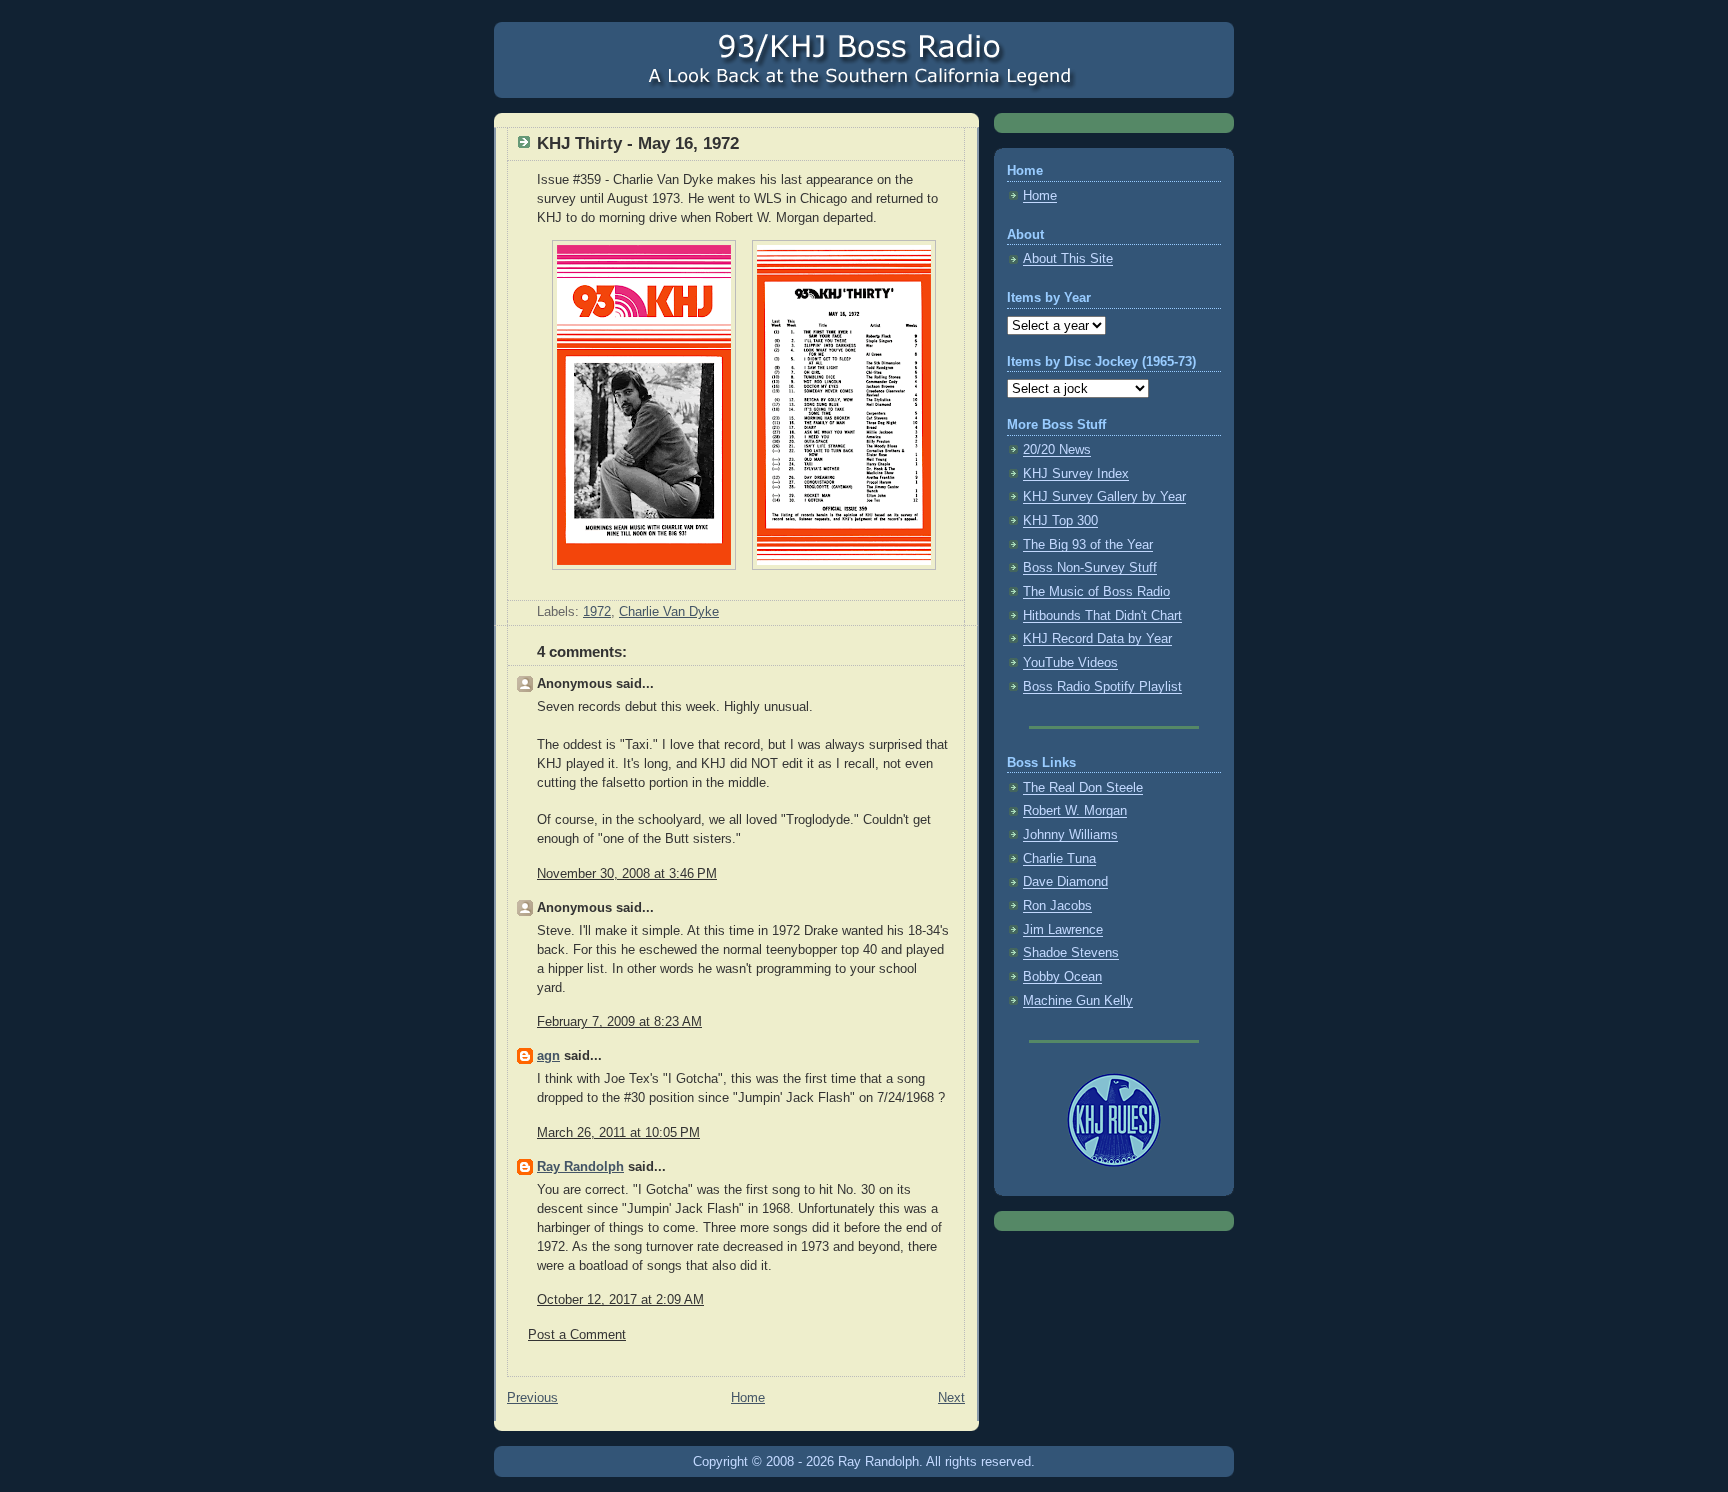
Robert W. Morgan (1075, 811)
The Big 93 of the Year (1088, 545)
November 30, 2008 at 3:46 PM (627, 874)
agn (548, 1056)
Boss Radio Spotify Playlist (1102, 687)
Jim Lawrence (1063, 930)
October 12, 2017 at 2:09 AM (620, 1300)
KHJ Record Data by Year (1097, 639)
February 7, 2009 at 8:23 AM (619, 1022)
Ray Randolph (580, 1167)
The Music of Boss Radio (1096, 592)
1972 (597, 612)
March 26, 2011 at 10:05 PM (618, 1133)
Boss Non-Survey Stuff (1090, 568)
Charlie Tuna (1059, 859)
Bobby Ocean (1062, 977)
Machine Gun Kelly (1078, 1001)
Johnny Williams (1070, 835)
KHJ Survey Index (1076, 474)
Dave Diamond (1065, 882)
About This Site (1068, 259)
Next (951, 1398)
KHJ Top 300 (1060, 521)
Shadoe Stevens (1071, 953)
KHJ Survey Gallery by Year (1104, 497)
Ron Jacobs (1057, 906)
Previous (532, 1398)
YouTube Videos (1070, 663)
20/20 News (1057, 450)
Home (748, 1398)
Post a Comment (577, 1335)
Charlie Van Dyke (669, 612)
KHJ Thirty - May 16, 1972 (638, 143)
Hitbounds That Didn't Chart (1102, 616)
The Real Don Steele (1083, 788)
